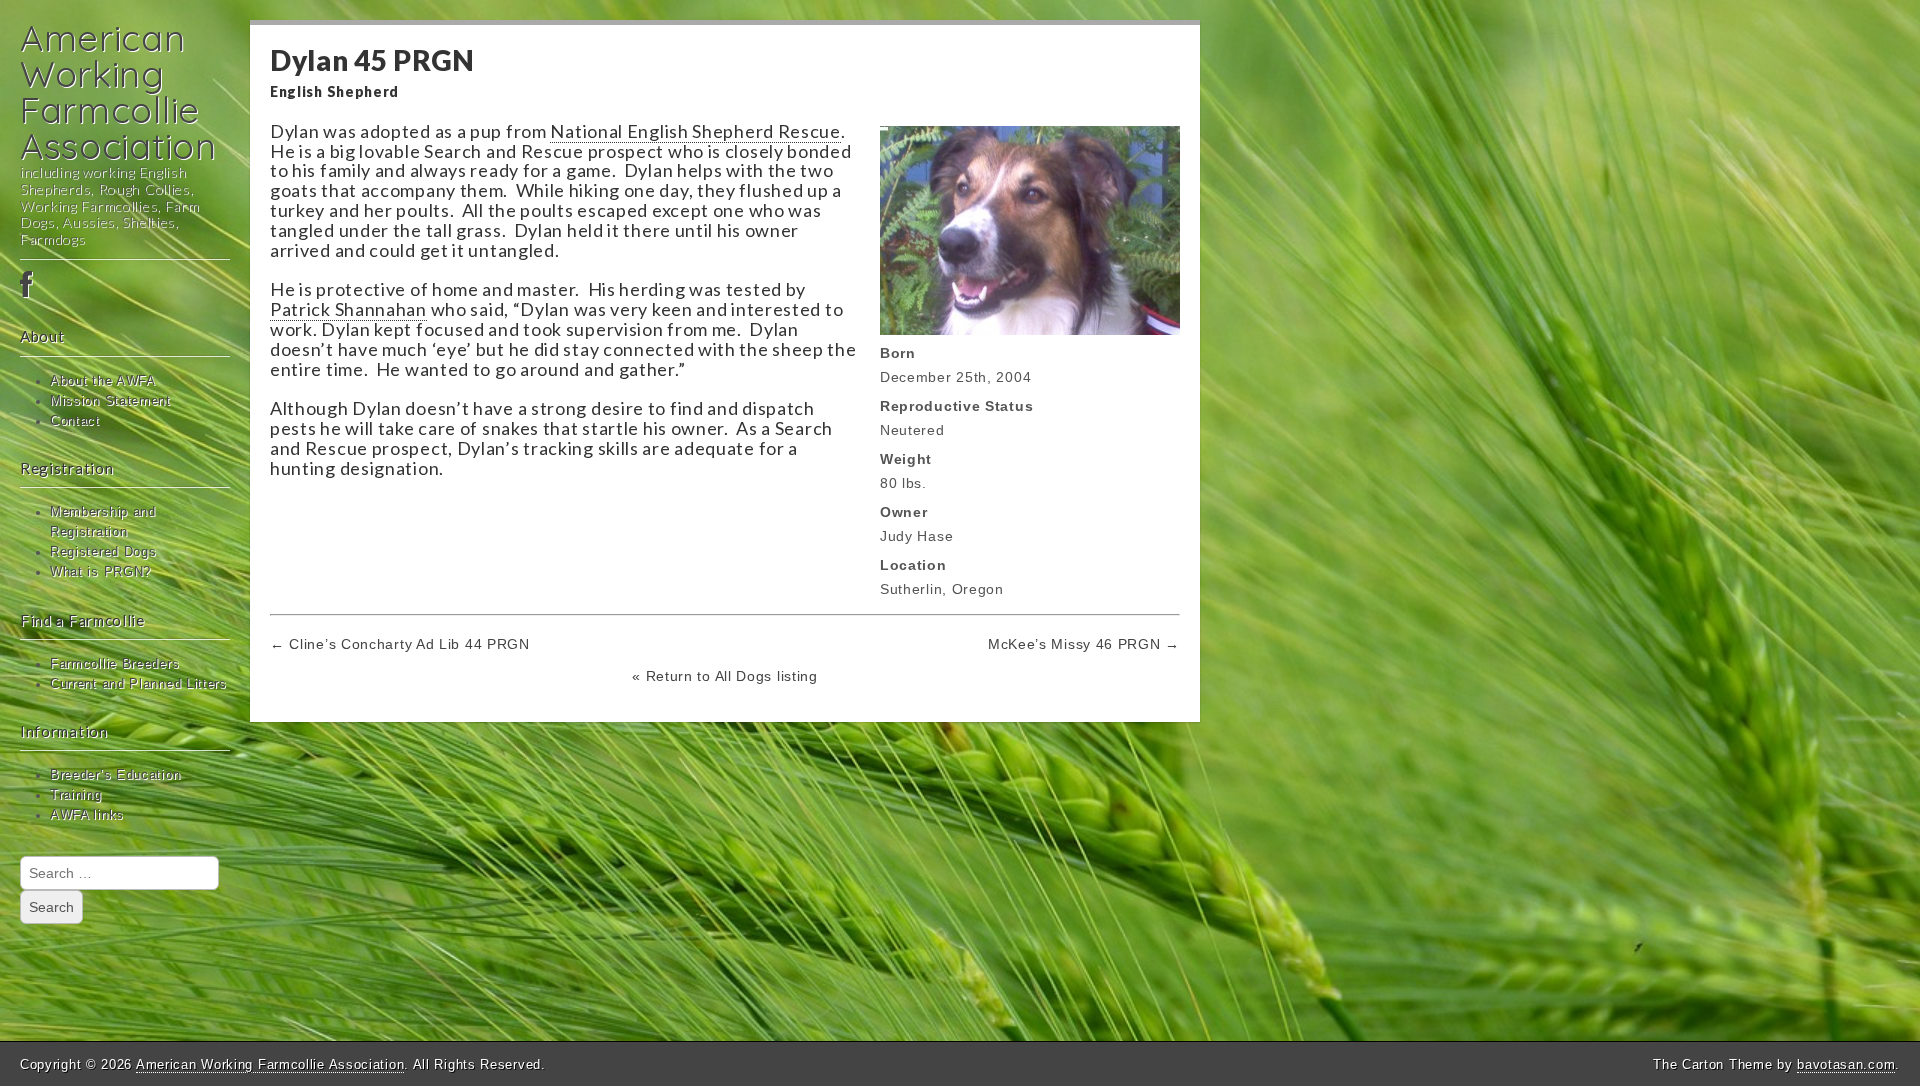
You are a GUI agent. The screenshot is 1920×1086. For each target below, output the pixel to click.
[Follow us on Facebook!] (125, 286)
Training (76, 795)
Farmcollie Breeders (114, 664)
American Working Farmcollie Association (118, 91)
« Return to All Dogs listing (725, 676)
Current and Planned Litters (138, 684)
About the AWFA (103, 381)
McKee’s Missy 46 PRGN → (1084, 644)
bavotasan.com (1846, 1064)
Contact (75, 421)
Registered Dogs (103, 552)
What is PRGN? (100, 572)
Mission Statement (110, 401)
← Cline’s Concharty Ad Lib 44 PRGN (400, 644)
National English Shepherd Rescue (695, 131)
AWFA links (87, 815)
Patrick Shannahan (348, 309)
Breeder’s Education (115, 775)
